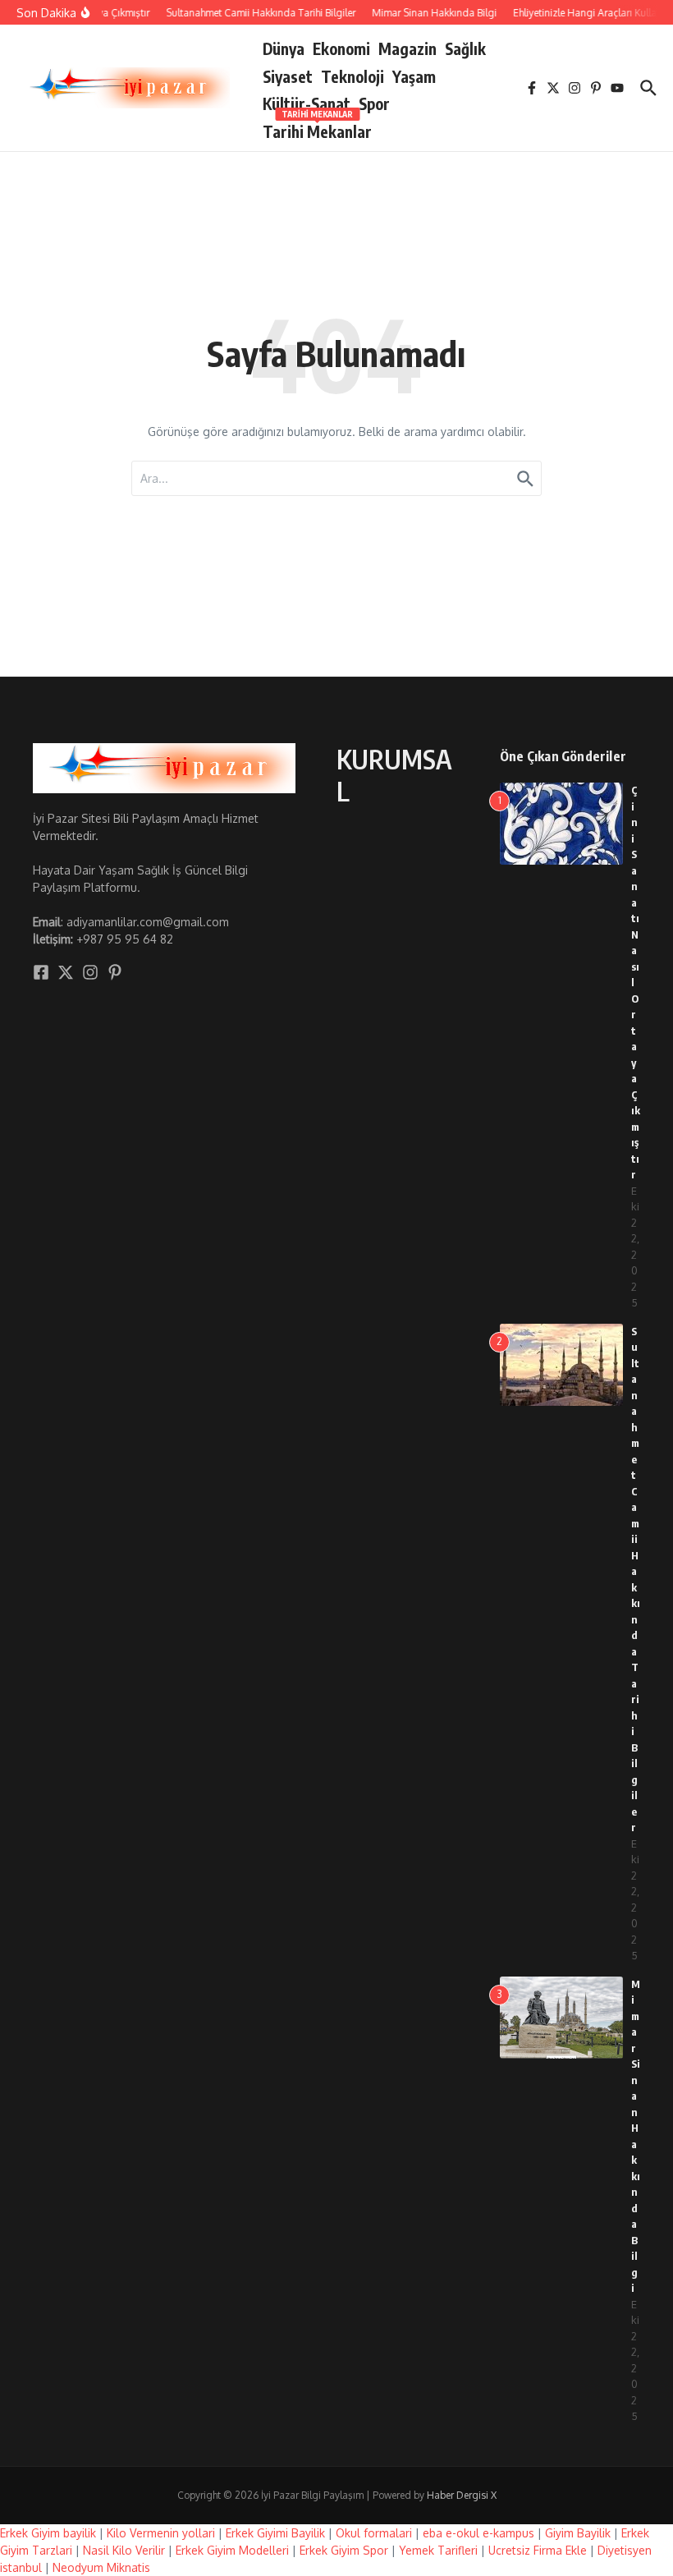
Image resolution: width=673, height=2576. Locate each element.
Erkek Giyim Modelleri (232, 2550)
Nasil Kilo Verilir (124, 2550)
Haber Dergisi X (462, 2495)
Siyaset (288, 76)
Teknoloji (353, 76)
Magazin (407, 48)
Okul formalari (374, 2533)
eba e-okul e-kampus (478, 2533)
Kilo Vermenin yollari (161, 2533)
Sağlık (465, 48)
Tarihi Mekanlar (317, 129)
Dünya (284, 48)
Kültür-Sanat (307, 103)
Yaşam (414, 76)
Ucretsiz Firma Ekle (538, 2550)
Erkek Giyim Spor (344, 2550)
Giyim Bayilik (578, 2533)
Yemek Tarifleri (438, 2550)
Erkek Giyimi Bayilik (275, 2533)
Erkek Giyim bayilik (48, 2533)
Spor (374, 103)
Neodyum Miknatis (101, 2567)
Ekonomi (341, 48)
